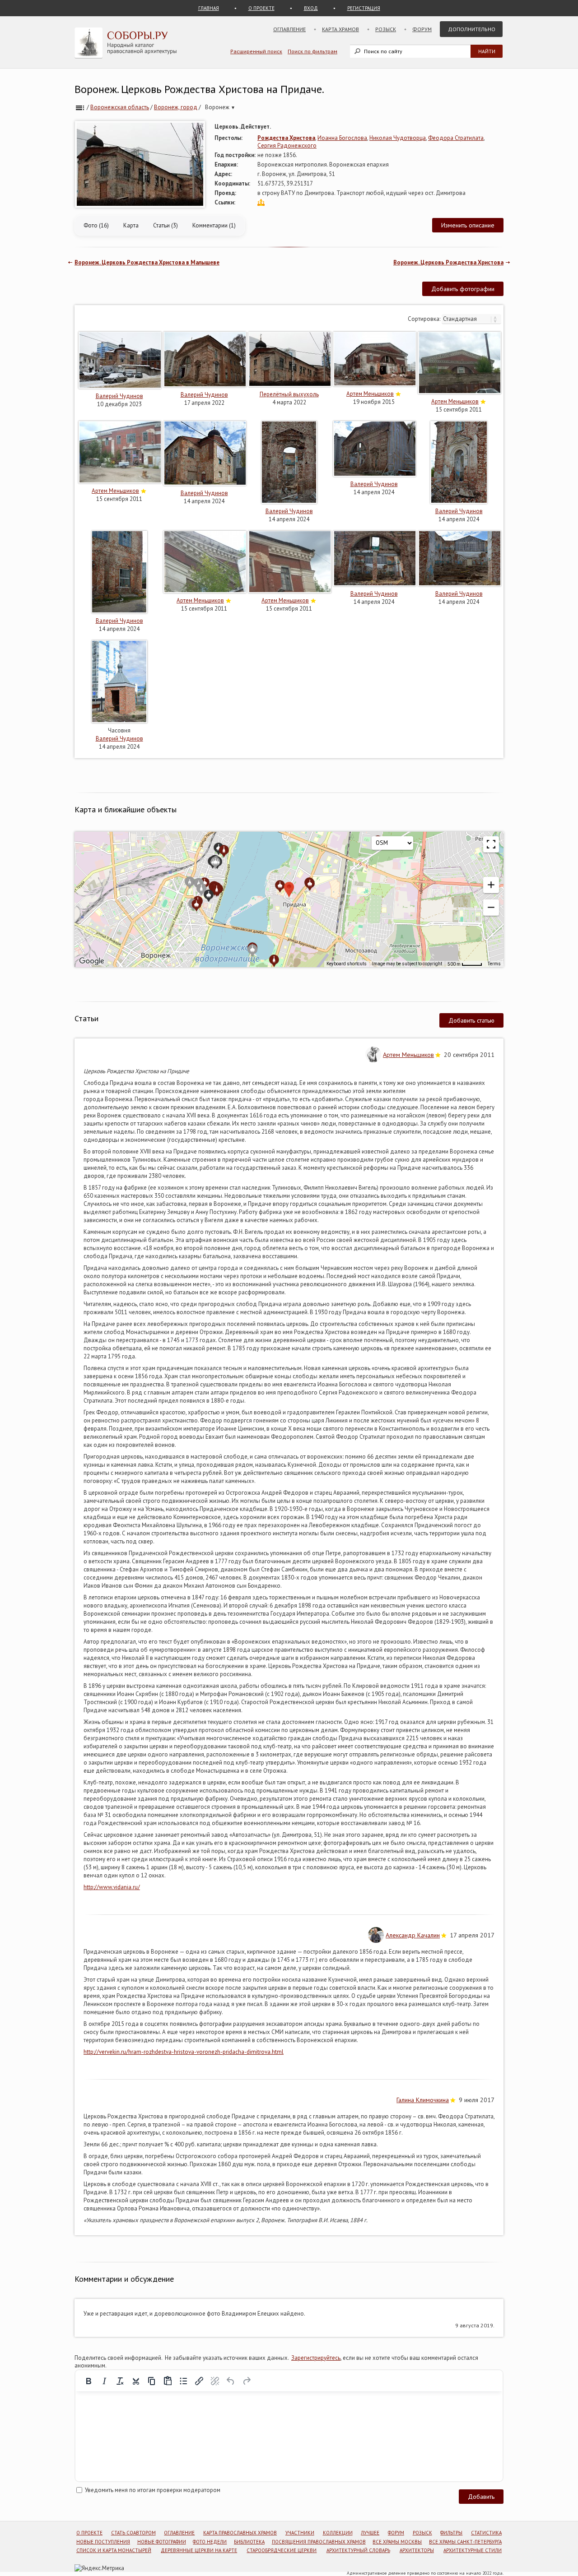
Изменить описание (468, 225)
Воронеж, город (176, 107)
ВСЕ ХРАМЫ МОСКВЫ (397, 2542)
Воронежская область (120, 107)
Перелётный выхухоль (289, 394)
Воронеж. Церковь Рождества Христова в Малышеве (147, 262)
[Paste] (168, 2381)
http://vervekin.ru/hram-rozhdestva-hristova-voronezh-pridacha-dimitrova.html (184, 2052)
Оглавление (289, 29)
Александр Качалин (413, 1935)
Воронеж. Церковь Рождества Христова (448, 262)
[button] (491, 885)
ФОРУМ (396, 2533)
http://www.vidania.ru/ (112, 1887)
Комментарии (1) (214, 225)
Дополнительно (472, 29)
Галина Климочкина (423, 2100)
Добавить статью (471, 1020)
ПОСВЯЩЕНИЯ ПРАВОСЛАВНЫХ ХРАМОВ (319, 2542)
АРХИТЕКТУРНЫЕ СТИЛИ (473, 2550)
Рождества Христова (286, 138)
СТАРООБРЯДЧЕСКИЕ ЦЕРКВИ (282, 2550)
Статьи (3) (165, 225)
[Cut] (136, 2381)
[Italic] (104, 2381)
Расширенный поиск (256, 51)
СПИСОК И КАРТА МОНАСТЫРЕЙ (114, 2550)
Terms (494, 964)
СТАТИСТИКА (486, 2533)
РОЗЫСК (422, 2533)
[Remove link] (215, 2381)
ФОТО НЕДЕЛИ (210, 2542)
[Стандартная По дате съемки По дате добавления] (471, 319)
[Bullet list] (183, 2381)
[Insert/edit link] (199, 2381)
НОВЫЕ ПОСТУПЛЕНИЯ (103, 2542)
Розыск (386, 29)
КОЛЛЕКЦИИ (338, 2533)
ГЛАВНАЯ (209, 8)
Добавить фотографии (463, 289)
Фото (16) (96, 225)
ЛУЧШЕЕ (370, 2533)
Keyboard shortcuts (347, 964)
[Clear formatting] (120, 2381)
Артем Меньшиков (370, 394)
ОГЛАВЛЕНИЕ (179, 2533)
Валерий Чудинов (119, 396)
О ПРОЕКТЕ (261, 8)
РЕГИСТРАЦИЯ (364, 8)
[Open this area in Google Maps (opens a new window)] (92, 961)
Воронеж (220, 107)
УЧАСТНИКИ (300, 2533)
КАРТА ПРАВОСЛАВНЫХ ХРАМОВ (240, 2533)
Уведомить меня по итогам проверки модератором (153, 2490)
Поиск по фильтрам (312, 51)
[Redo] (247, 2381)
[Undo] (231, 2381)
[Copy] (152, 2381)
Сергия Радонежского (287, 146)
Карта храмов (340, 29)
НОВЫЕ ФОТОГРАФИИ (162, 2542)
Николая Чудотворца (398, 138)
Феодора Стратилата (456, 138)
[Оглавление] (80, 107)
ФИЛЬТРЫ (451, 2533)
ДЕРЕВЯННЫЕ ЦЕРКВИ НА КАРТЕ (199, 2550)
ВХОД (311, 8)
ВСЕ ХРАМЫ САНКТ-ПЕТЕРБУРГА (465, 2542)
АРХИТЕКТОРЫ (417, 2550)
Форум (422, 29)
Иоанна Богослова (342, 138)
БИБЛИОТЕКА (249, 2542)
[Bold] (89, 2381)
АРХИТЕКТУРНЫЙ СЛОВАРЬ (358, 2550)
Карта (131, 225)
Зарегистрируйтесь (316, 2358)
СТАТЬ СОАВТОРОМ (133, 2533)
